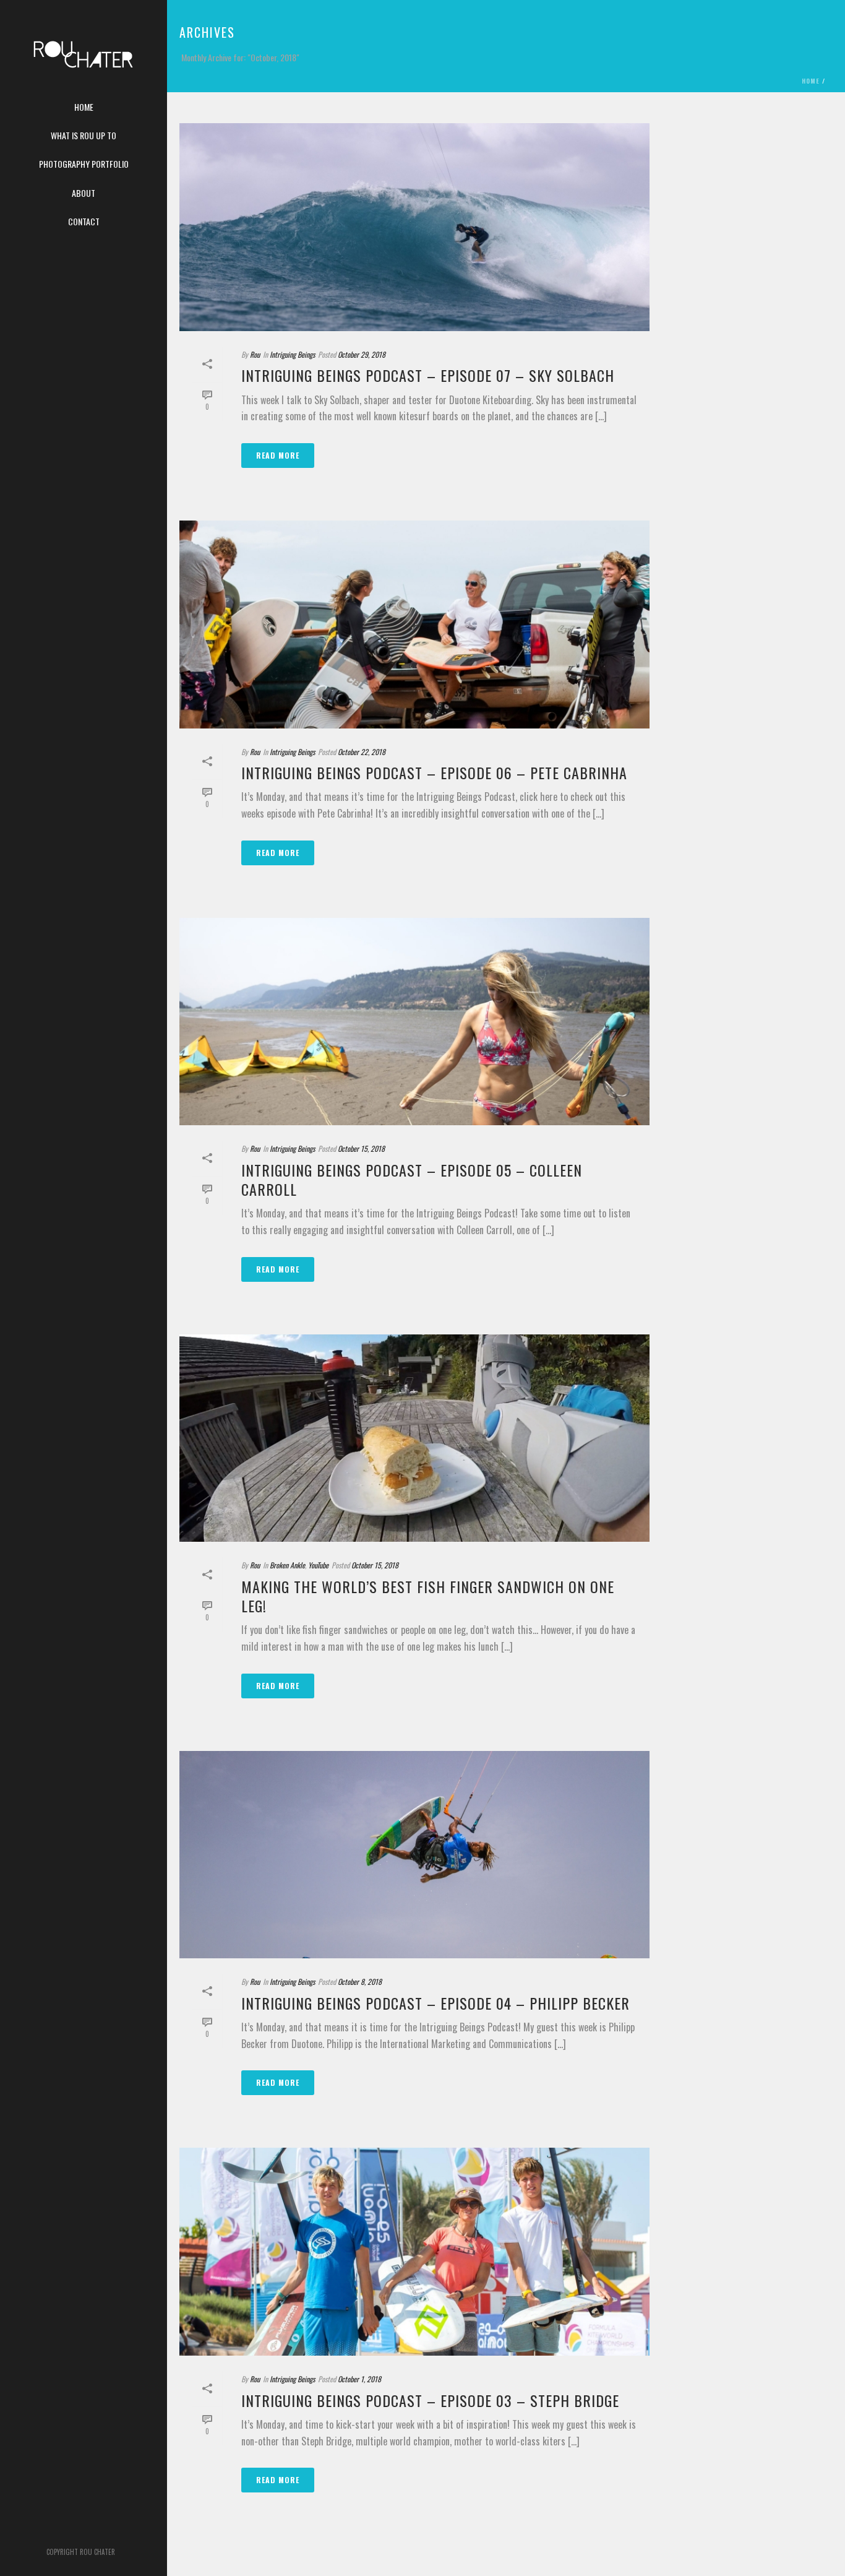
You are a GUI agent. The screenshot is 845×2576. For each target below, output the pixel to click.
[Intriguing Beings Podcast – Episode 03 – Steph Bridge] (414, 2252)
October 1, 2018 (359, 2379)
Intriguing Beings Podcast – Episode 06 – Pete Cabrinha (434, 772)
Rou (255, 354)
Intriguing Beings (292, 354)
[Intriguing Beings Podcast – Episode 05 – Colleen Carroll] (414, 1022)
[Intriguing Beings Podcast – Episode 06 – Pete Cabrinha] (414, 625)
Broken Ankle (287, 1565)
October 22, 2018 (362, 752)
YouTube (318, 1565)
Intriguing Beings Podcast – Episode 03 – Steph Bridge (430, 2400)
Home (811, 81)
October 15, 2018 (361, 1148)
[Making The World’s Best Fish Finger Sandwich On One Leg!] (414, 1438)
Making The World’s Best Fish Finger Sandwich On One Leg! (428, 1596)
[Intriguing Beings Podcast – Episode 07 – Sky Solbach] (414, 227)
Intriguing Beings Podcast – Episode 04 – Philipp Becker (435, 2003)
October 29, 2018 (362, 354)
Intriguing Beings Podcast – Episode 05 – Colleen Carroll (412, 1179)
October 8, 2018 (360, 1982)
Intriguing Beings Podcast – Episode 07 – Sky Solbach (428, 375)
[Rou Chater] (84, 62)
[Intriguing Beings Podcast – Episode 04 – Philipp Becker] (414, 1855)
